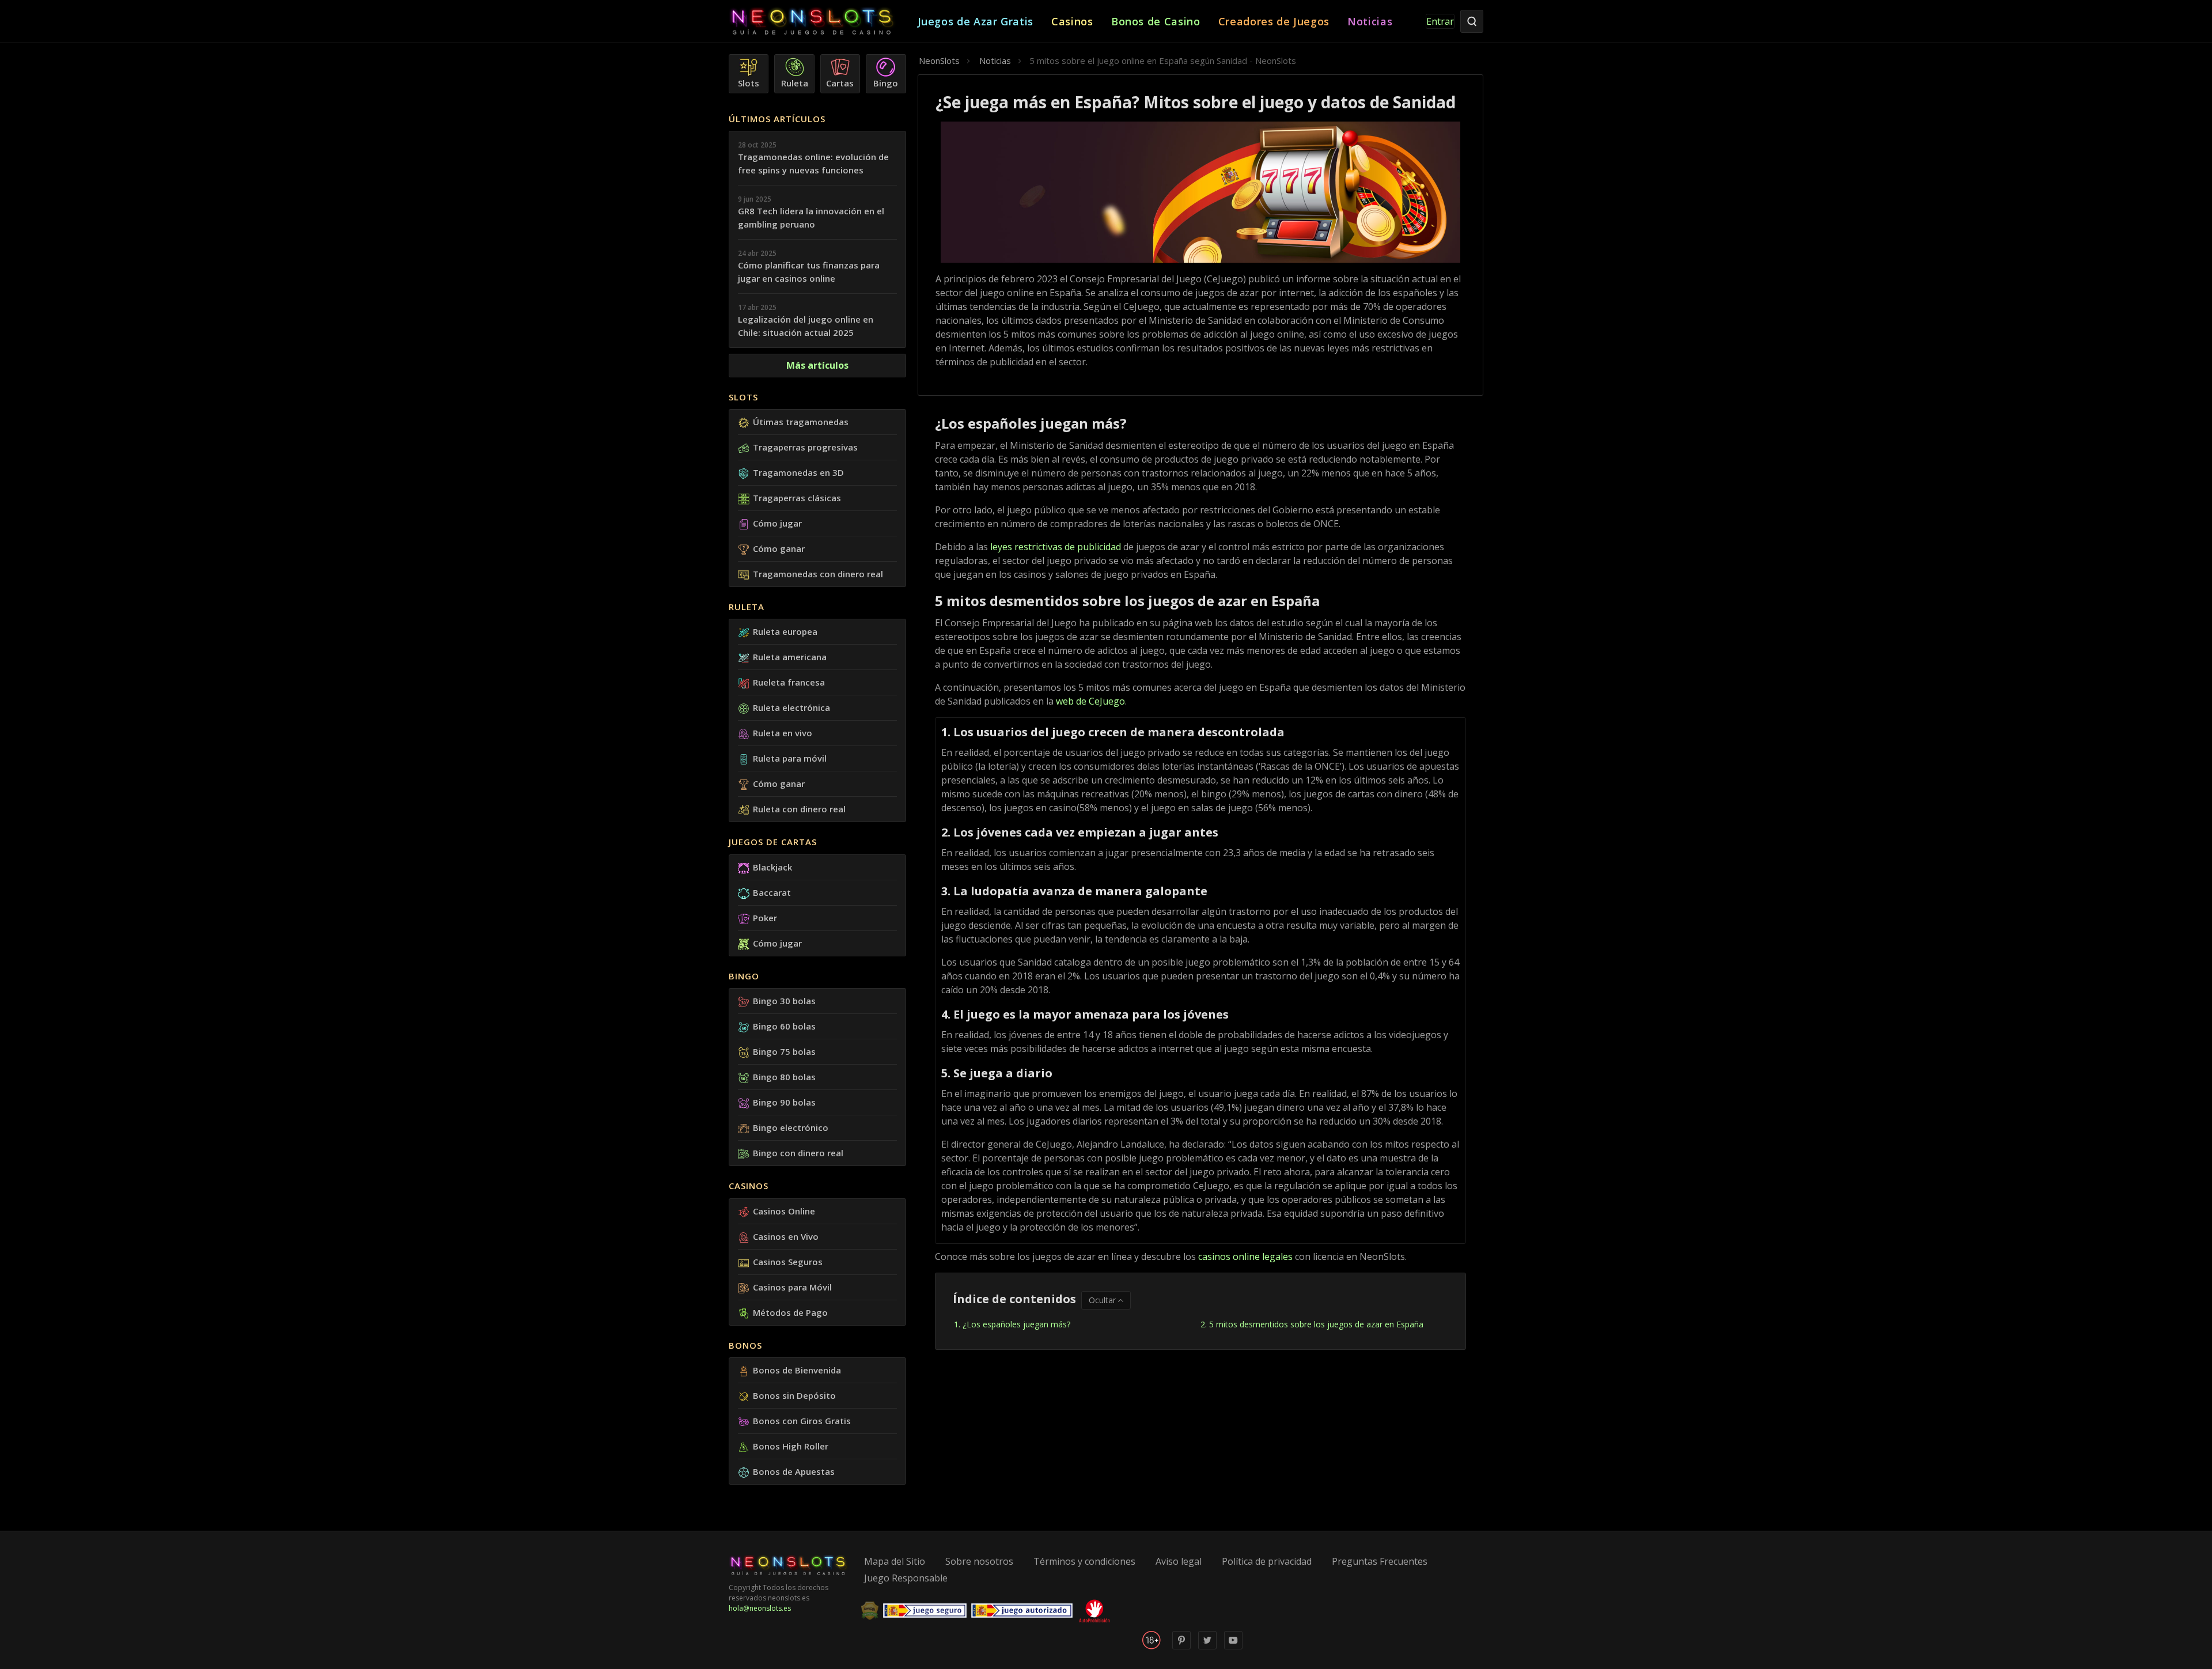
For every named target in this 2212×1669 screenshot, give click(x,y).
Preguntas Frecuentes (1380, 1561)
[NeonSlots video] (1233, 1647)
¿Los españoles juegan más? (1016, 1324)
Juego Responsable (906, 1578)
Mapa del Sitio (895, 1561)
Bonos (745, 1345)
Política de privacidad (1267, 1561)
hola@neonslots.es (760, 1608)
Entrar (1440, 21)
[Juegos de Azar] (823, 22)
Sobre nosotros (979, 1561)
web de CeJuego (1090, 701)
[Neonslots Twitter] (1207, 1647)
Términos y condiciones (1084, 1561)
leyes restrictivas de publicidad (1056, 547)
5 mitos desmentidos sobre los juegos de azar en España (1316, 1324)
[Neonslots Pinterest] (1181, 1647)
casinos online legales (1245, 1257)
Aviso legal (1179, 1561)
